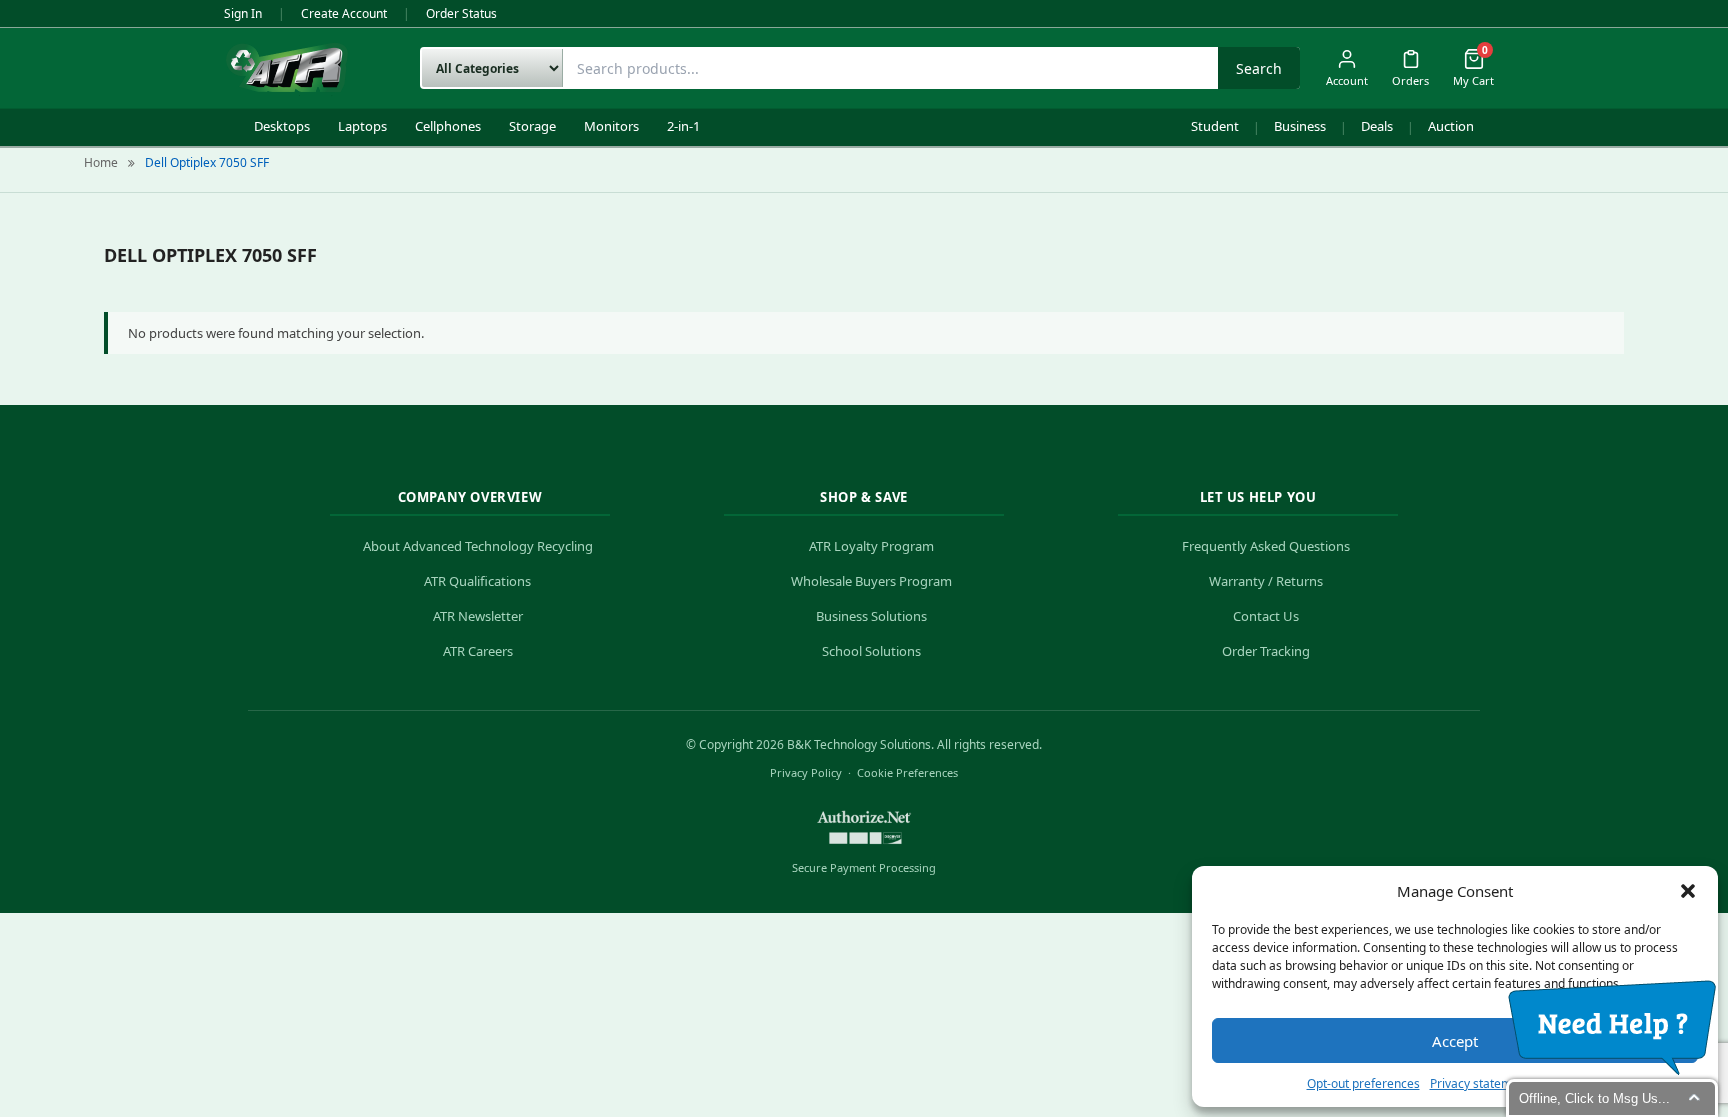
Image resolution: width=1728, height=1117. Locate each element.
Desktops (282, 126)
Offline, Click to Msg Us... (1594, 1098)
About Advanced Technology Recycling (478, 546)
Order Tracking (1266, 651)
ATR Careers (478, 651)
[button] (1688, 891)
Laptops (362, 126)
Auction (1451, 126)
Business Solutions (871, 616)
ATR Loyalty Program (871, 546)
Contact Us (1266, 616)
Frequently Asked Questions (1266, 546)
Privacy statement (1480, 1083)
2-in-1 (683, 126)
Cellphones (448, 126)
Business (1300, 126)
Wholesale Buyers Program (871, 581)
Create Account (344, 13)
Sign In (243, 13)
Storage (532, 126)
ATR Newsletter (478, 616)
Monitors (611, 126)
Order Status (461, 13)
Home (101, 162)
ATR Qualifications (477, 581)
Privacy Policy (806, 772)
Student (1215, 126)
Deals (1377, 126)
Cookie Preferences (907, 772)
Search (1259, 68)
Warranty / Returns (1266, 581)
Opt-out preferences (1363, 1083)
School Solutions (871, 651)
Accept (1455, 1041)
